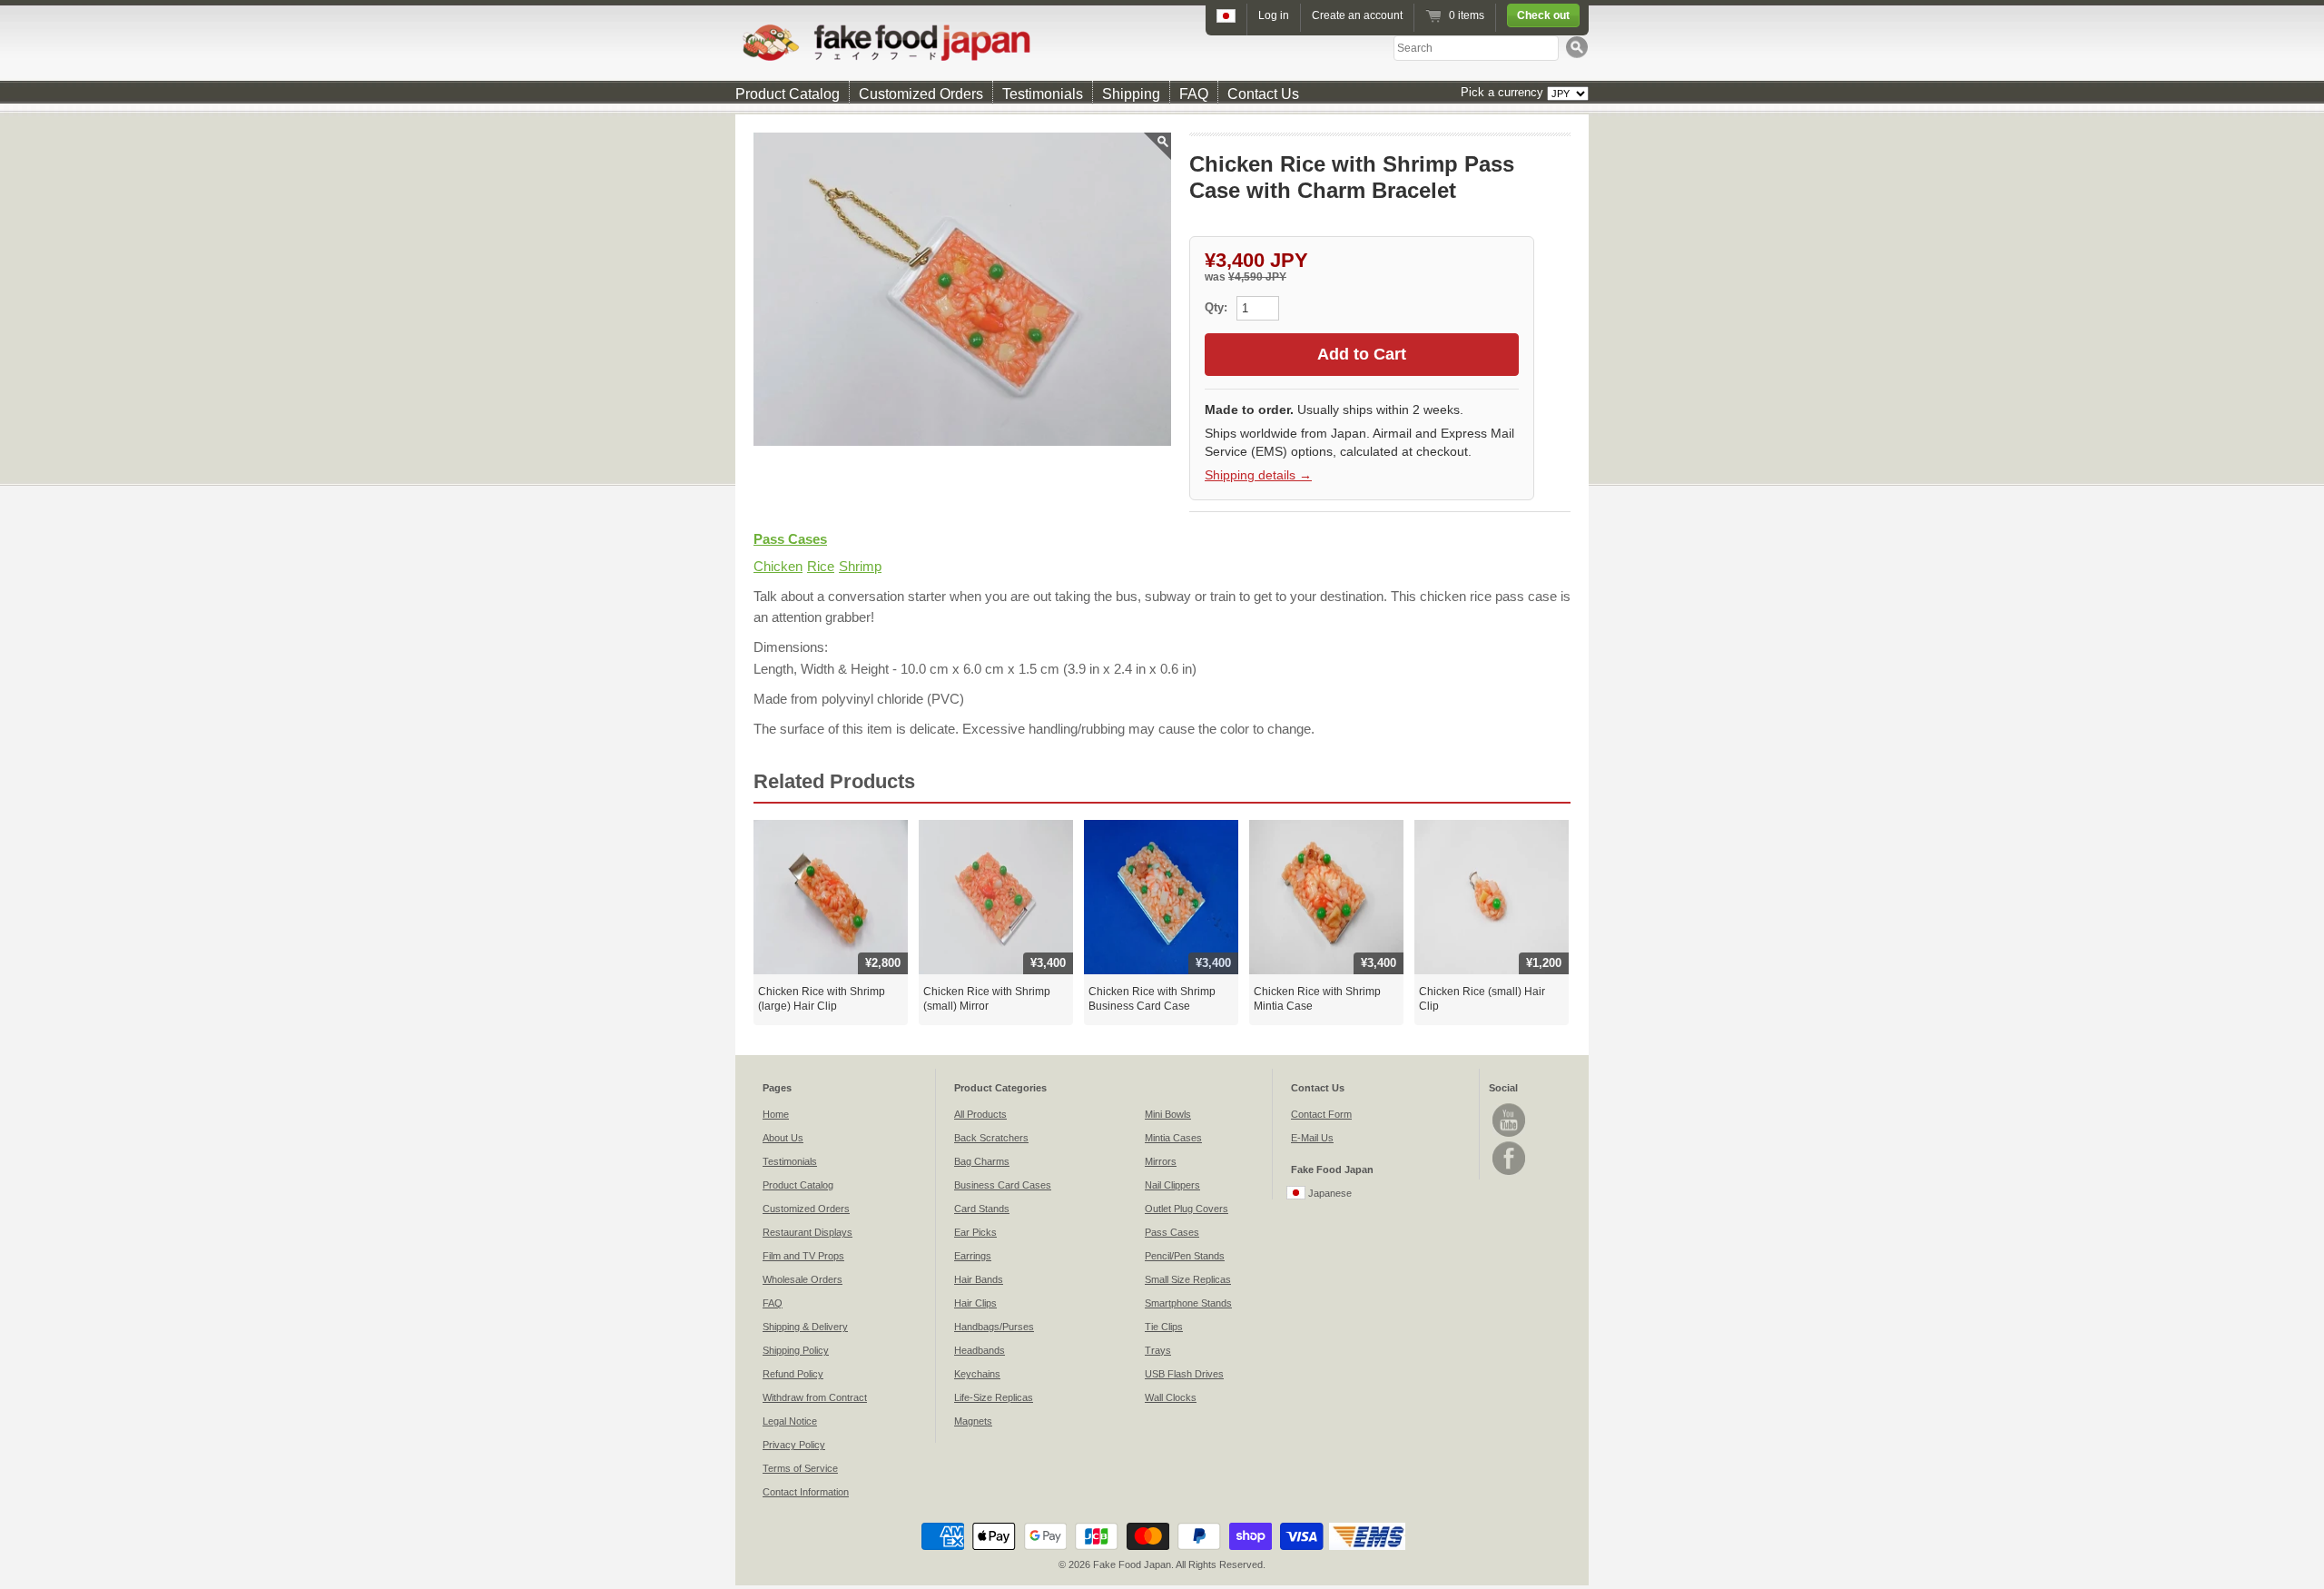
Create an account (1357, 15)
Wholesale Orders (803, 1279)
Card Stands (982, 1209)
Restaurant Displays (807, 1232)
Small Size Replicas (1188, 1279)
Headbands (980, 1350)
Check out (1543, 15)
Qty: (1218, 307)
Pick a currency (1504, 92)
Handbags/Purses (994, 1327)
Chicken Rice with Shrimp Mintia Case (1317, 999)
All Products (980, 1114)
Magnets (973, 1421)
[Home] (1162, 42)
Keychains (977, 1374)
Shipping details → (1258, 475)
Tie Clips (1164, 1327)
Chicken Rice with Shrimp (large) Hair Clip (822, 999)
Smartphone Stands (1188, 1303)
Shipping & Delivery (805, 1327)
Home (776, 1114)
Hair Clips (975, 1303)
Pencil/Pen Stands (1185, 1256)
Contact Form (1321, 1114)
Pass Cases (790, 539)
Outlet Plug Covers (1187, 1209)
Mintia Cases (1173, 1138)
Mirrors (1161, 1161)
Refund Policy (793, 1374)
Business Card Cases (1003, 1185)
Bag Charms (982, 1161)
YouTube (1509, 1120)
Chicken (778, 566)
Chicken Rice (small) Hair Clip (1482, 999)
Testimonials (1043, 94)
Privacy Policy (794, 1445)
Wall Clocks (1171, 1397)
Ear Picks (975, 1232)
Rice (821, 566)
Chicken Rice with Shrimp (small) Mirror (987, 999)
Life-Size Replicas (994, 1397)
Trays (1158, 1350)
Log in (1274, 15)
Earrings (973, 1256)
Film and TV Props (803, 1256)
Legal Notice (790, 1421)
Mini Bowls (1168, 1114)
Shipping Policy (796, 1350)
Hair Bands (979, 1279)
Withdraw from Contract (815, 1397)
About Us (783, 1138)
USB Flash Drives (1184, 1374)
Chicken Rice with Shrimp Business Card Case (1152, 999)
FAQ (1194, 94)
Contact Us (1263, 94)
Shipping (1131, 94)
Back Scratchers (991, 1138)
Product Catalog (788, 94)
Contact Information (806, 1492)
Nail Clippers (1172, 1185)
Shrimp (860, 566)
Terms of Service (800, 1468)
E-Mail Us (1312, 1138)
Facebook (1509, 1158)
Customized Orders (921, 94)
